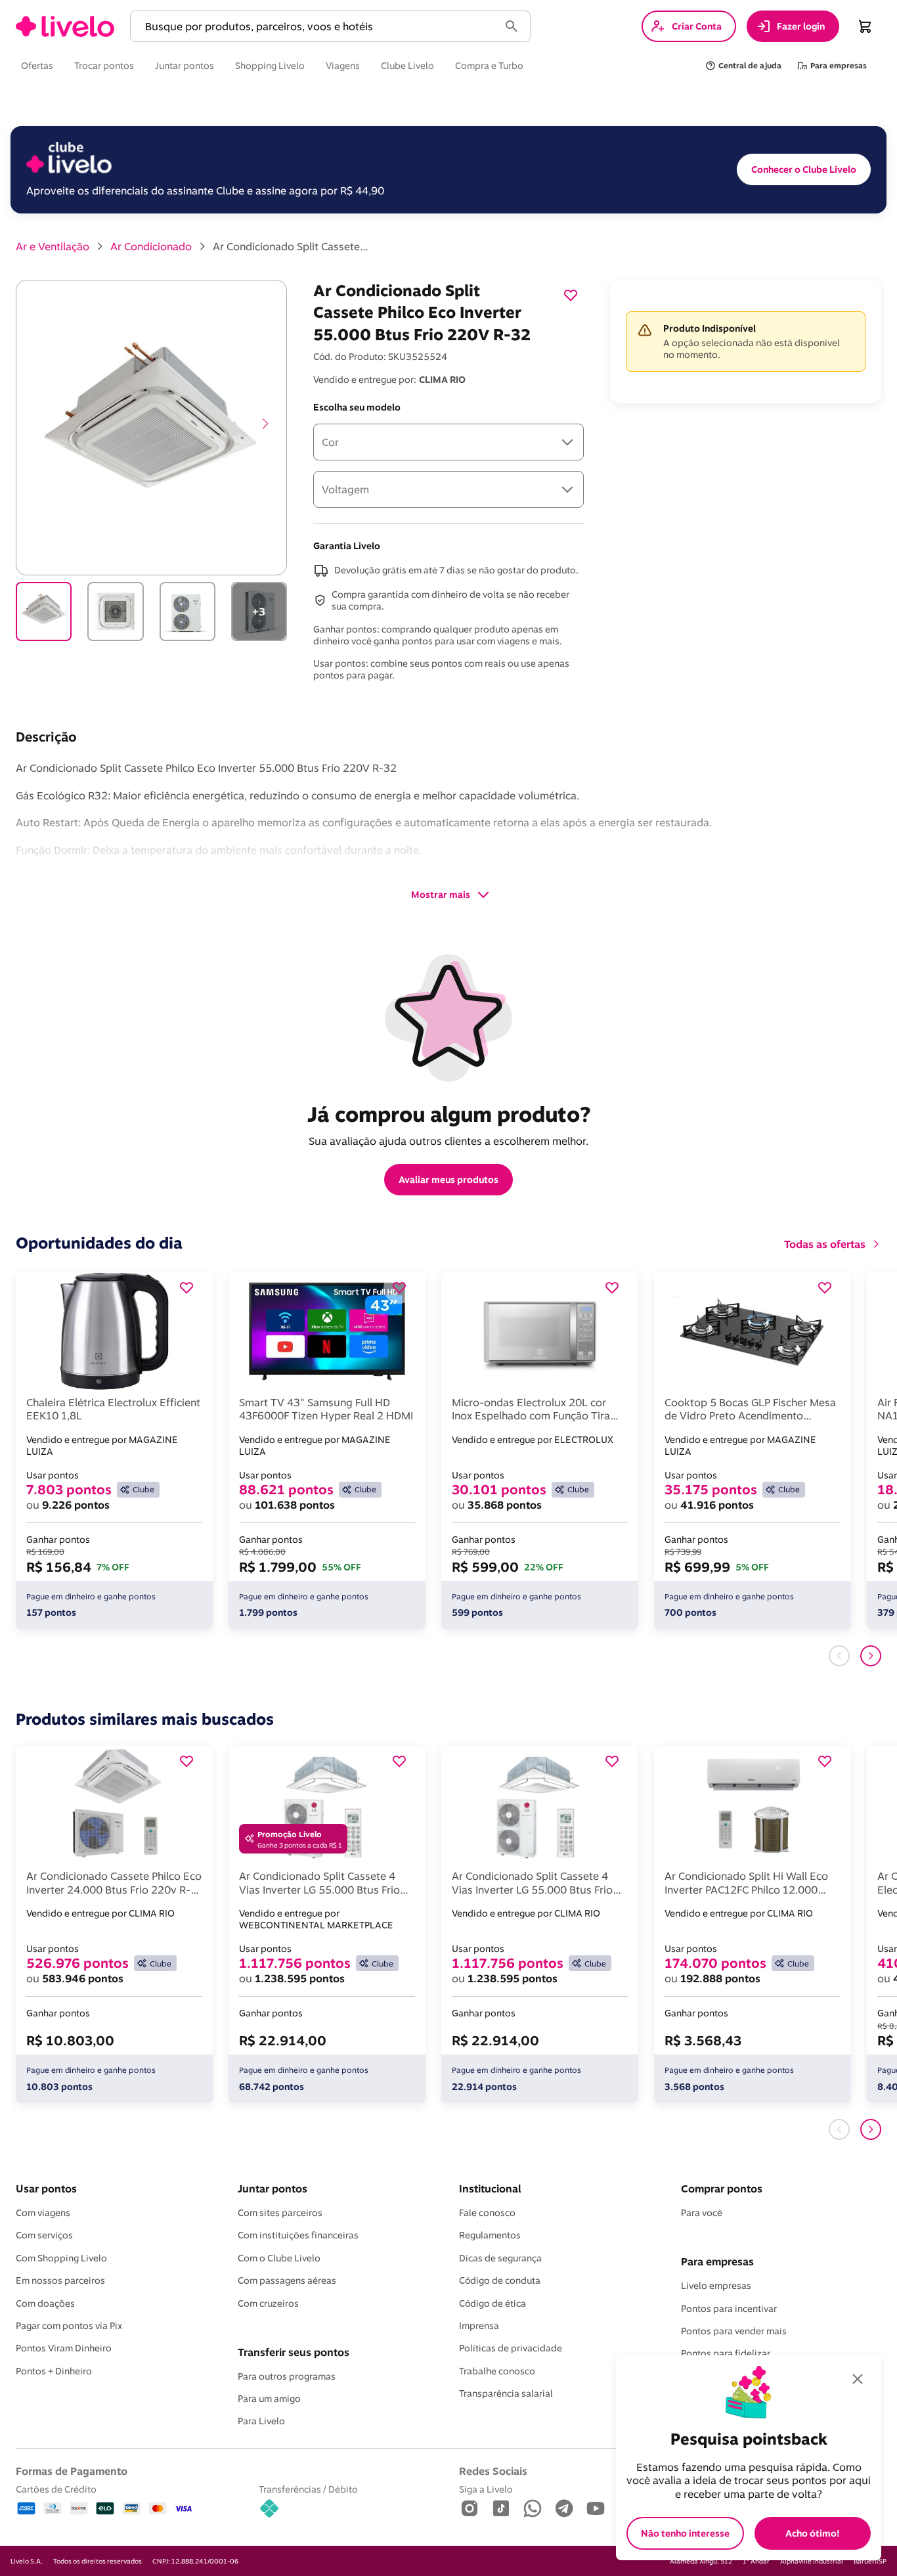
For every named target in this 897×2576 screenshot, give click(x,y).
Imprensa (479, 2326)
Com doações (45, 2303)
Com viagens (43, 2213)
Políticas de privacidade (511, 2348)
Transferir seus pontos (294, 2352)
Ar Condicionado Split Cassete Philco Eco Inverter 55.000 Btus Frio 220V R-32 (292, 246)
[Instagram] (470, 2509)
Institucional (490, 2188)
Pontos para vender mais (734, 2331)
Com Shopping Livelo (61, 2258)
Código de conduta (500, 2280)
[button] (317, 27)
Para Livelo (261, 2421)
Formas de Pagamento (72, 2471)
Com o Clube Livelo (279, 2258)
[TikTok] (501, 2509)
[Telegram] (564, 2509)
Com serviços (44, 2235)
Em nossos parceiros (60, 2280)
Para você (702, 2213)
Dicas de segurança (500, 2258)
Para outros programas (287, 2376)
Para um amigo (269, 2399)
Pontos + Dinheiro (54, 2371)
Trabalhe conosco (497, 2371)
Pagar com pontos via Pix (69, 2326)
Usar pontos (46, 2188)
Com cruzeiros (268, 2303)
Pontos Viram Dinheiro (64, 2348)
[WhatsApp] (533, 2509)
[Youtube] (596, 2509)
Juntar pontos (273, 2188)
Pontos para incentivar (729, 2309)
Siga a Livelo (486, 2489)
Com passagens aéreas (287, 2280)
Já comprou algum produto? (449, 1114)
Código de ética (492, 2303)
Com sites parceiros (280, 2213)
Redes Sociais (493, 2471)
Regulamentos (490, 2235)
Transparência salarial (506, 2393)
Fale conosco (487, 2213)
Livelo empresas (716, 2286)
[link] (65, 26)
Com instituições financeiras (298, 2235)
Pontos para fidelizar (726, 2353)
